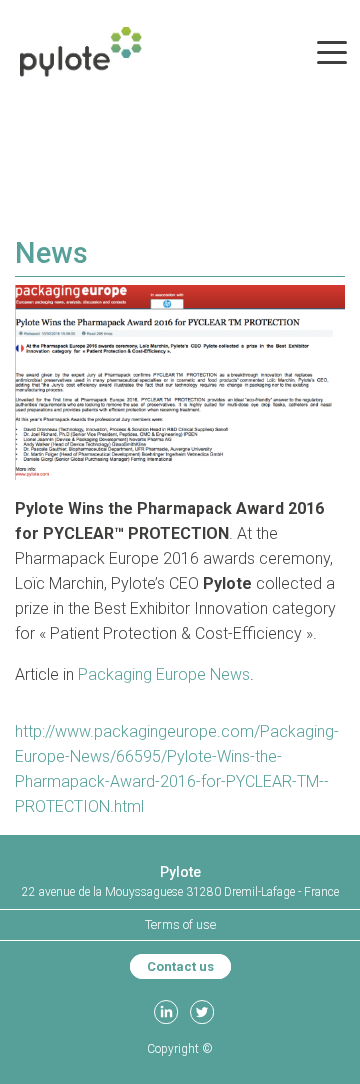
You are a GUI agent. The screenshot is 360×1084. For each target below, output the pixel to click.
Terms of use (180, 924)
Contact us (180, 966)
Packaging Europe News (164, 674)
